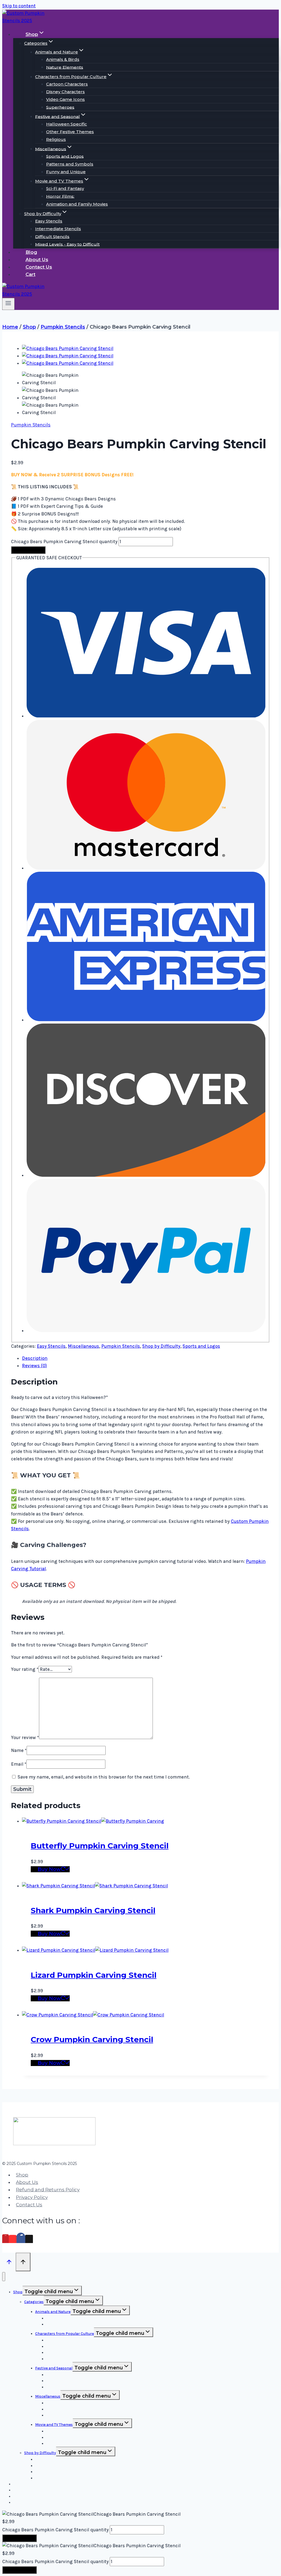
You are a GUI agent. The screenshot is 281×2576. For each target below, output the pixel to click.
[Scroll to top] (9, 2262)
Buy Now (32, 550)
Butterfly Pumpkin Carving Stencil (100, 1846)
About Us (37, 260)
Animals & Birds (63, 59)
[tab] (146, 1358)
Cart (30, 274)
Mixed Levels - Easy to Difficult (67, 244)
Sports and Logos (65, 156)
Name (19, 1750)
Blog (31, 252)
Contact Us (39, 267)
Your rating (25, 1669)
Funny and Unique (66, 172)
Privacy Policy (32, 2197)
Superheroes (60, 107)
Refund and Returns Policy (48, 2190)
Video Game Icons (65, 99)
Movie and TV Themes (54, 2425)
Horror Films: (60, 196)
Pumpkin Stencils (31, 425)
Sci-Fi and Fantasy (65, 188)
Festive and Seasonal (54, 2368)
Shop (22, 2175)
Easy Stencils (49, 221)
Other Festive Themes (70, 132)
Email (19, 1764)
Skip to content (19, 6)
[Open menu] (8, 304)
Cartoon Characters (67, 84)
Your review (25, 1737)
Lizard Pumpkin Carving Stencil (94, 1975)
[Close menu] (4, 2277)
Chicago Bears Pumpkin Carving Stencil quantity (64, 542)
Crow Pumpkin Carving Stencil (92, 2039)
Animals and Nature (53, 2312)
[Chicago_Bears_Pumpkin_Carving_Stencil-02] (68, 356)
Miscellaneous (83, 1346)
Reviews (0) (34, 1366)
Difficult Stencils (52, 236)
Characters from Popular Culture (64, 2334)
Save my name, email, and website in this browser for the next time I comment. (104, 1777)
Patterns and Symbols (70, 164)
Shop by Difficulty (161, 1346)
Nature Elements (65, 67)
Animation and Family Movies (77, 204)
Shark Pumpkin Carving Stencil (93, 1910)
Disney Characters (65, 92)
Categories (34, 2302)
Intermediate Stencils (58, 229)
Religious (56, 139)
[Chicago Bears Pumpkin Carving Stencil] (68, 348)
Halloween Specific (67, 124)
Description (35, 1358)
